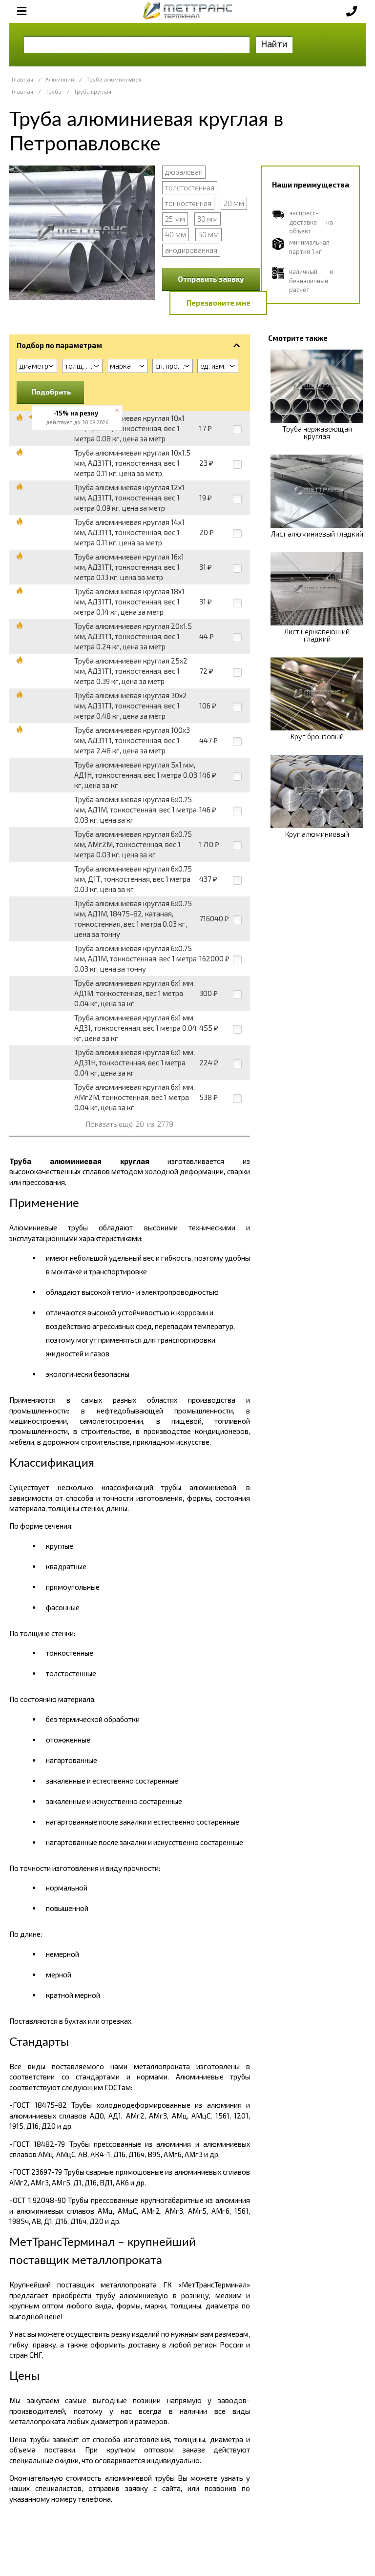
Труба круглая (93, 92)
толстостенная (190, 187)
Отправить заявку (211, 279)
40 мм (176, 234)
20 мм (234, 203)
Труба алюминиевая (114, 79)
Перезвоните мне (219, 303)
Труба (53, 92)
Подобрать (51, 392)
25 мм (175, 219)
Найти (274, 44)
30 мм (208, 219)
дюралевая (184, 172)
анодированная (191, 250)
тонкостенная (188, 203)
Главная (22, 79)
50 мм (208, 234)
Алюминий (60, 79)
